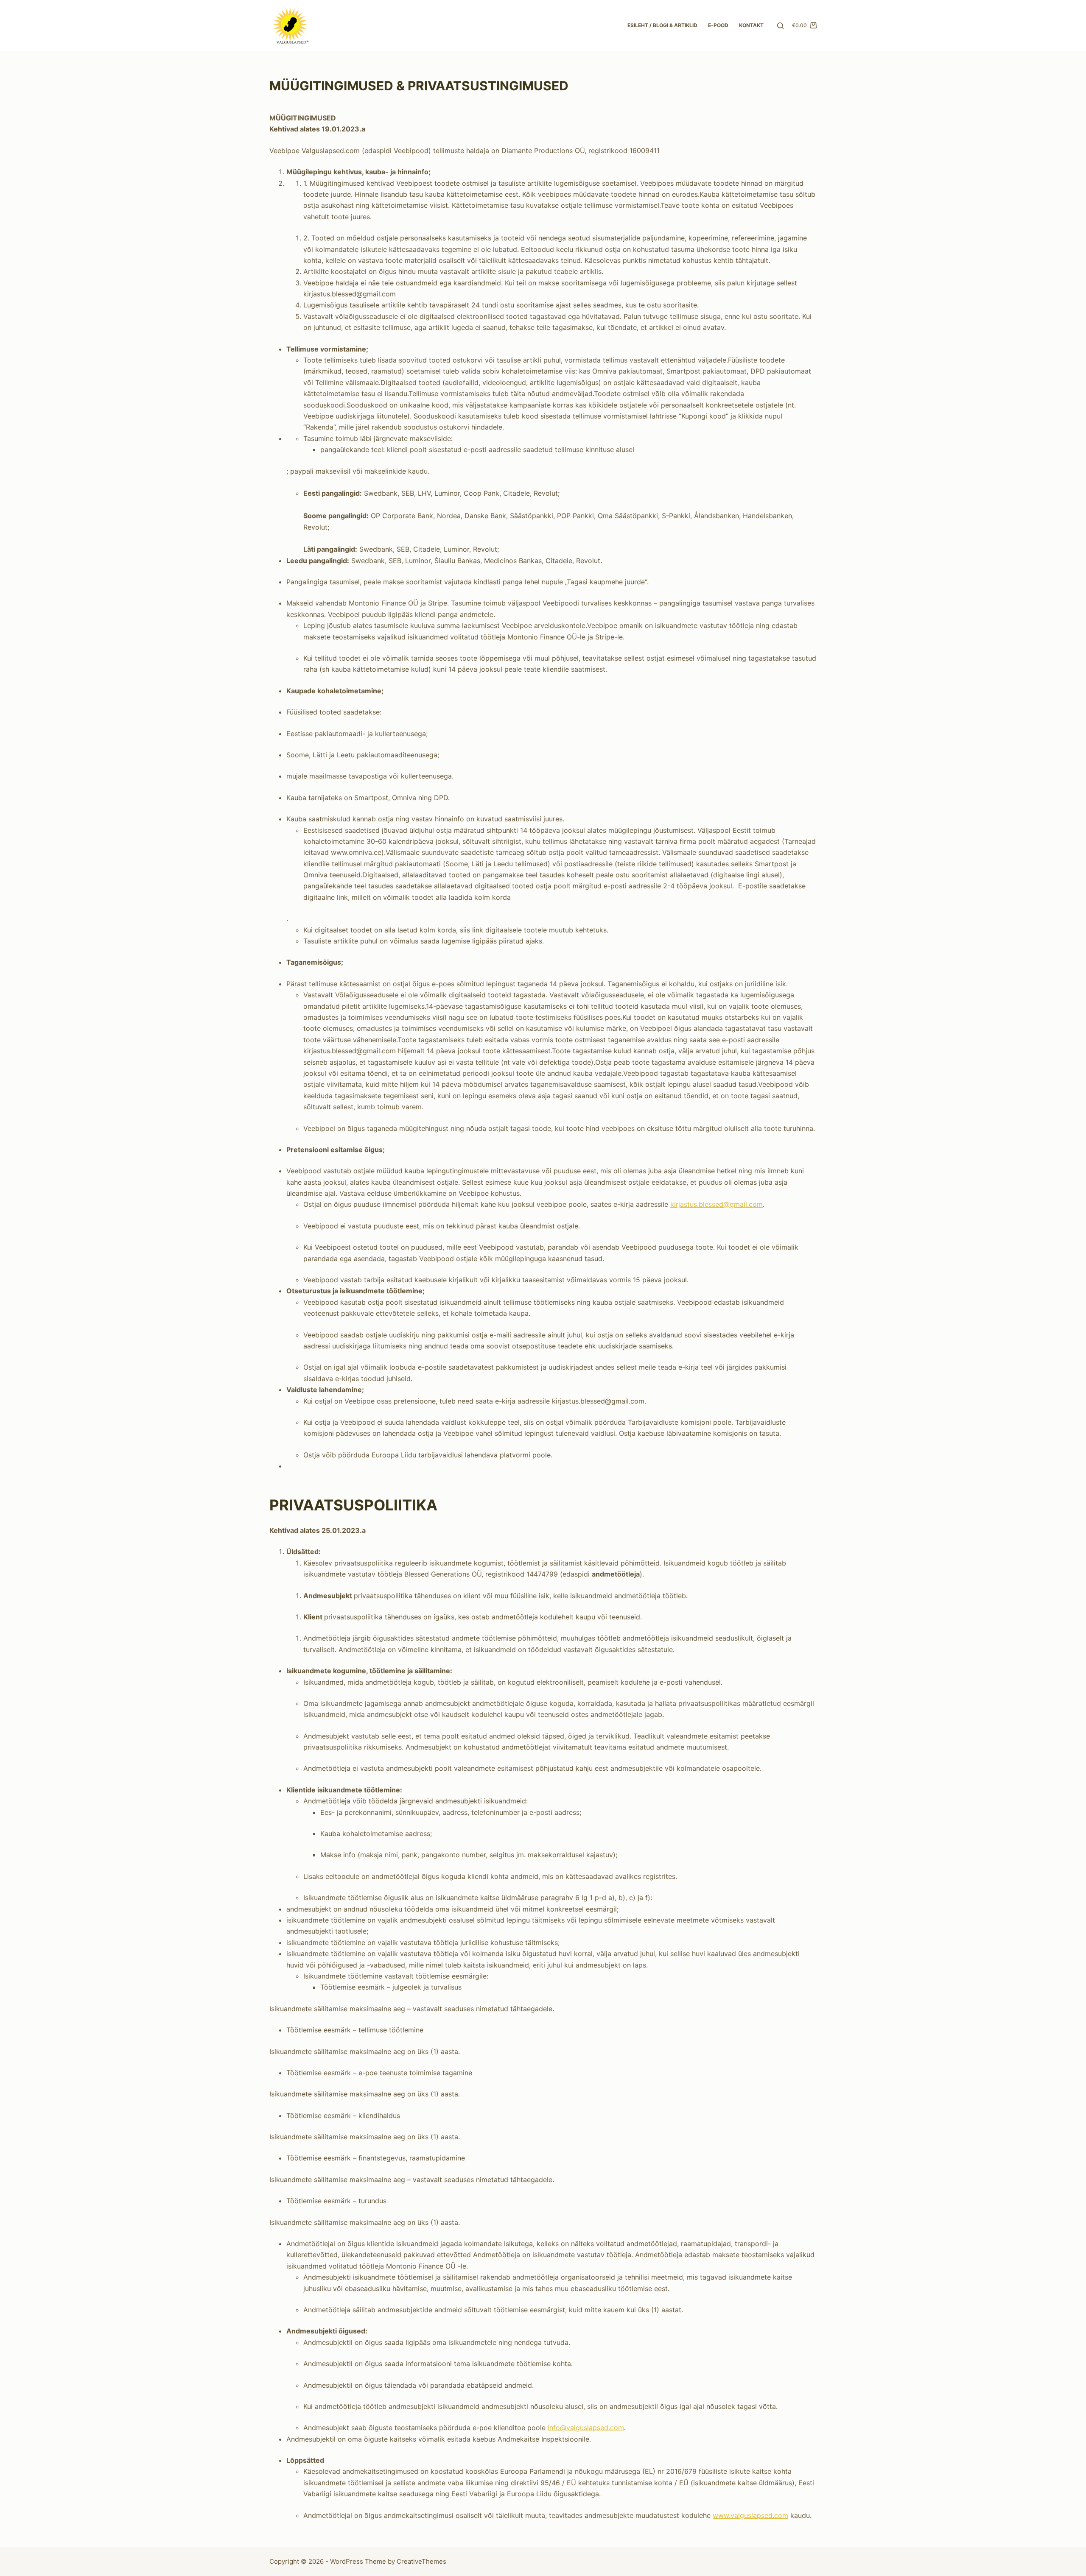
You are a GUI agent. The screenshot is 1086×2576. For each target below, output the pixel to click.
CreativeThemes (421, 2561)
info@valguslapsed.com (586, 2428)
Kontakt (751, 25)
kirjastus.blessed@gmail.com (717, 1204)
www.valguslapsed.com (750, 2515)
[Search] (780, 26)
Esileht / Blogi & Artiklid (662, 25)
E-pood (718, 25)
